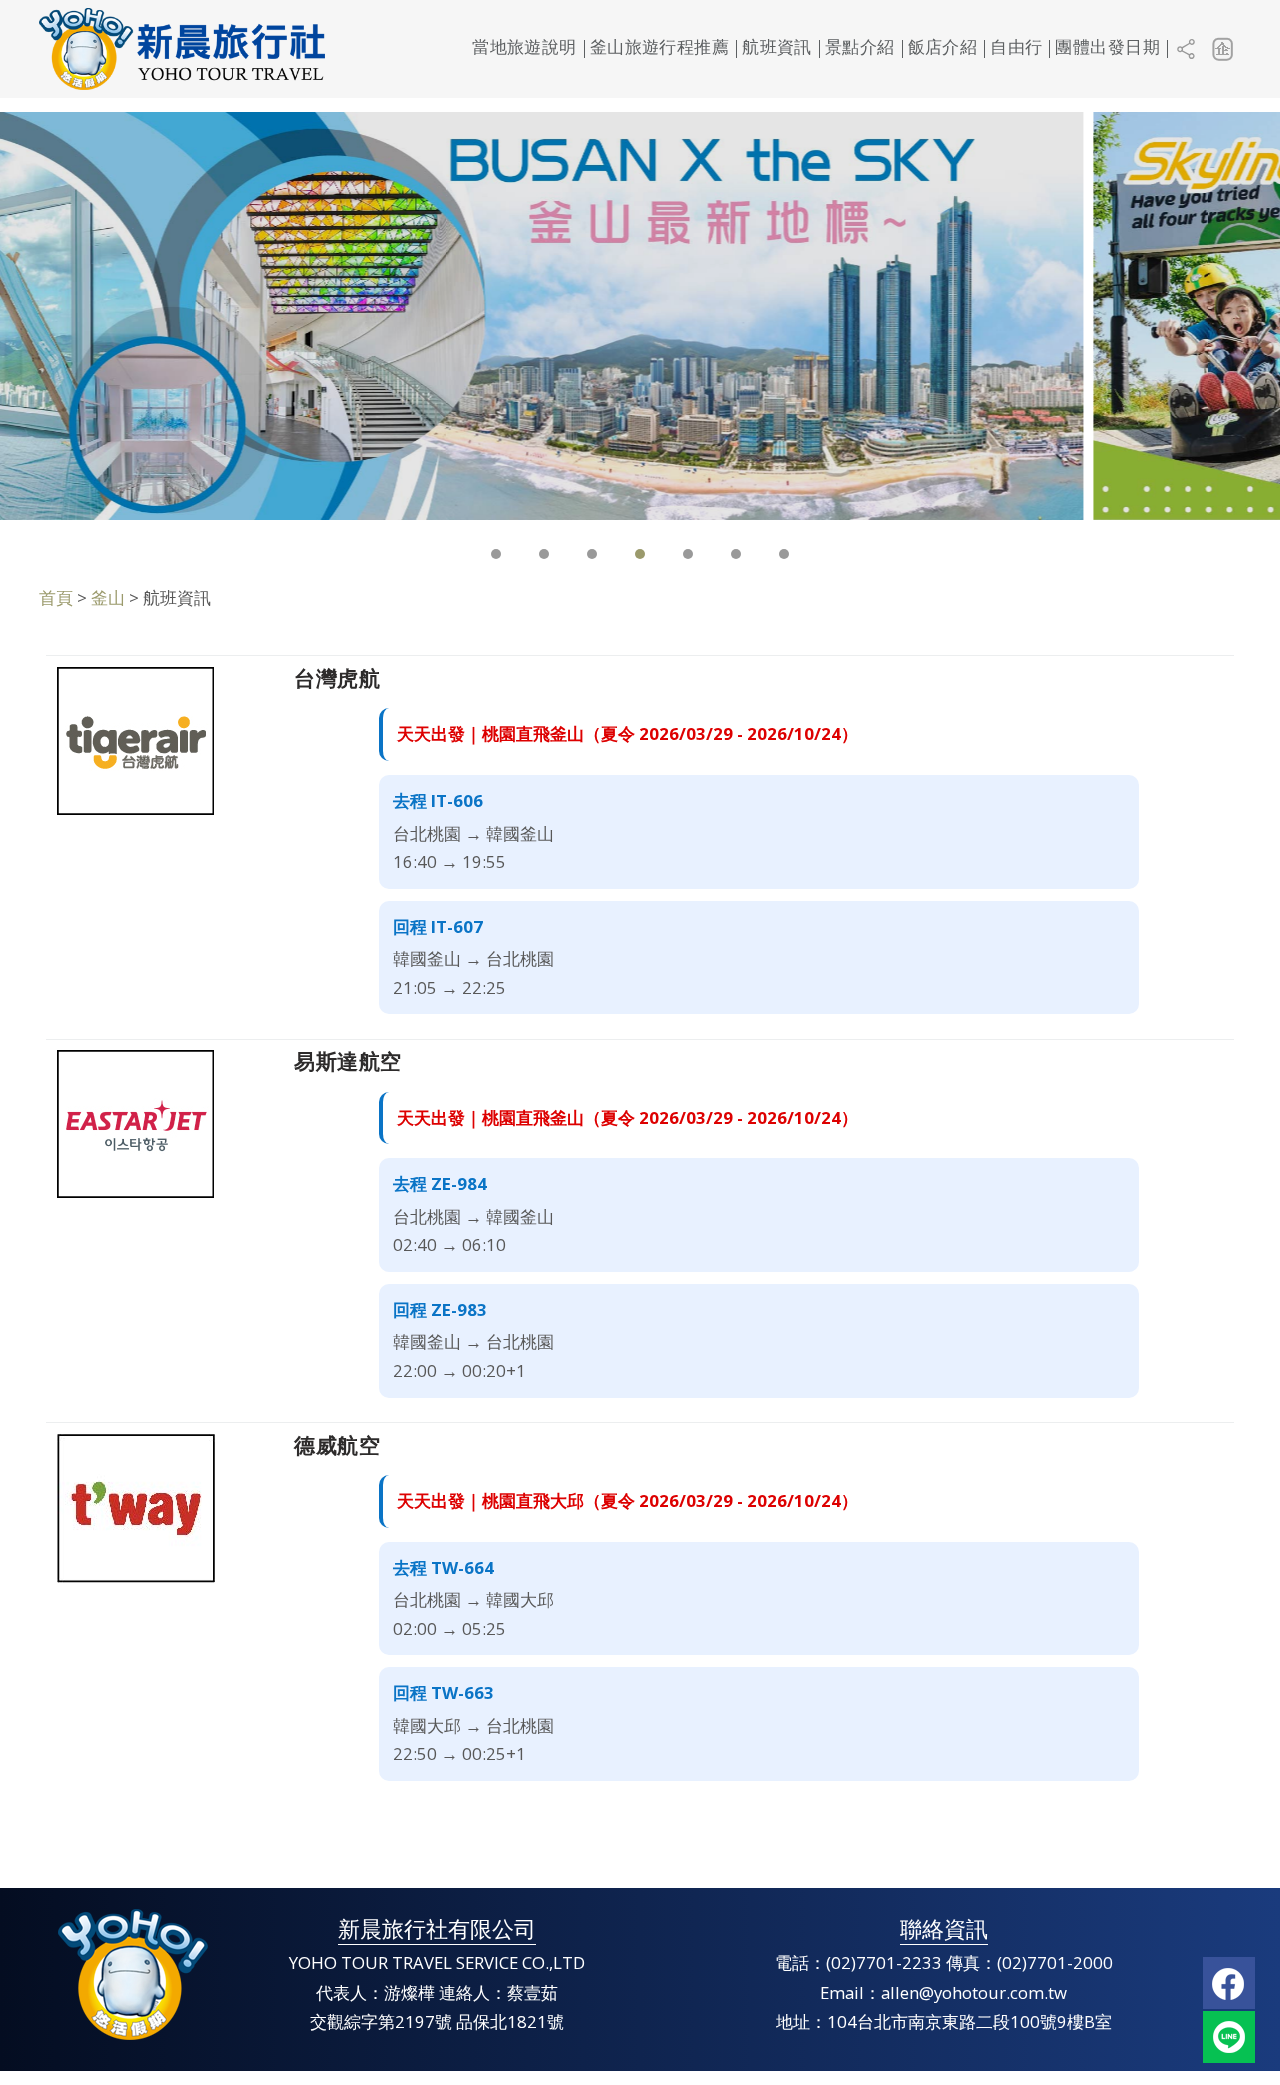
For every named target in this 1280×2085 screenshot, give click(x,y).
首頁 (56, 597)
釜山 (108, 597)
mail (1229, 2037)
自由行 (1016, 48)
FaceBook (1229, 1983)
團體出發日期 (1107, 48)
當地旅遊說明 (524, 48)
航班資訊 (777, 48)
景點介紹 (860, 48)
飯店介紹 (943, 48)
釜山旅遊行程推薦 (659, 48)
